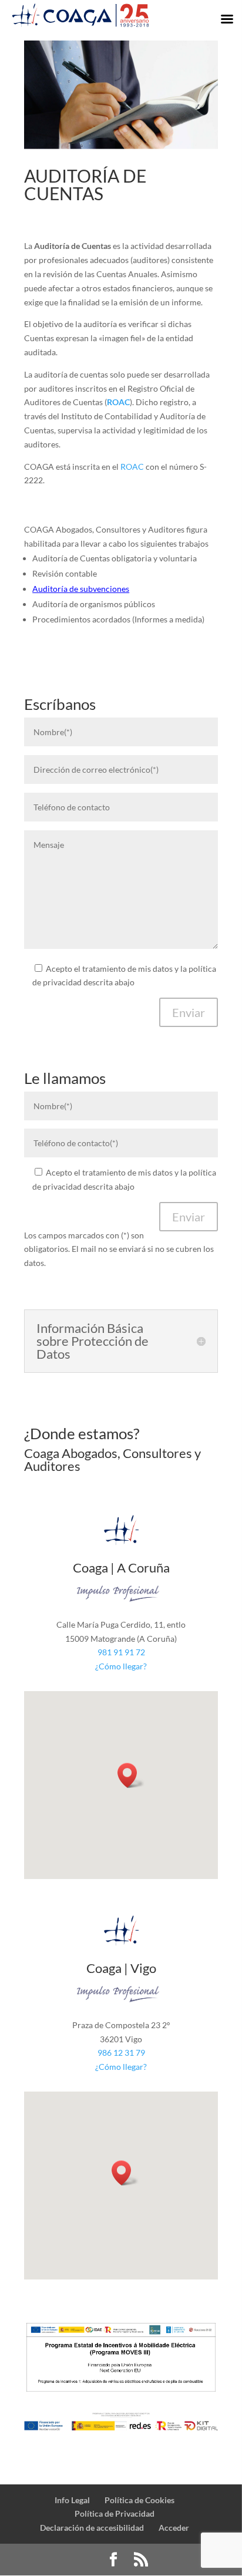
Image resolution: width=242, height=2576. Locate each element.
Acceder (174, 2528)
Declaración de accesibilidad (92, 2528)
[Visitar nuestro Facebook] (113, 2560)
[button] (131, 1775)
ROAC (132, 467)
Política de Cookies (140, 2500)
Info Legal (72, 2500)
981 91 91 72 (121, 1652)
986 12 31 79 (121, 2053)
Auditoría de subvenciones (81, 589)
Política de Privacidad (115, 2513)
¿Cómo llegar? (121, 1666)
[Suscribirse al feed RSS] (141, 2560)
